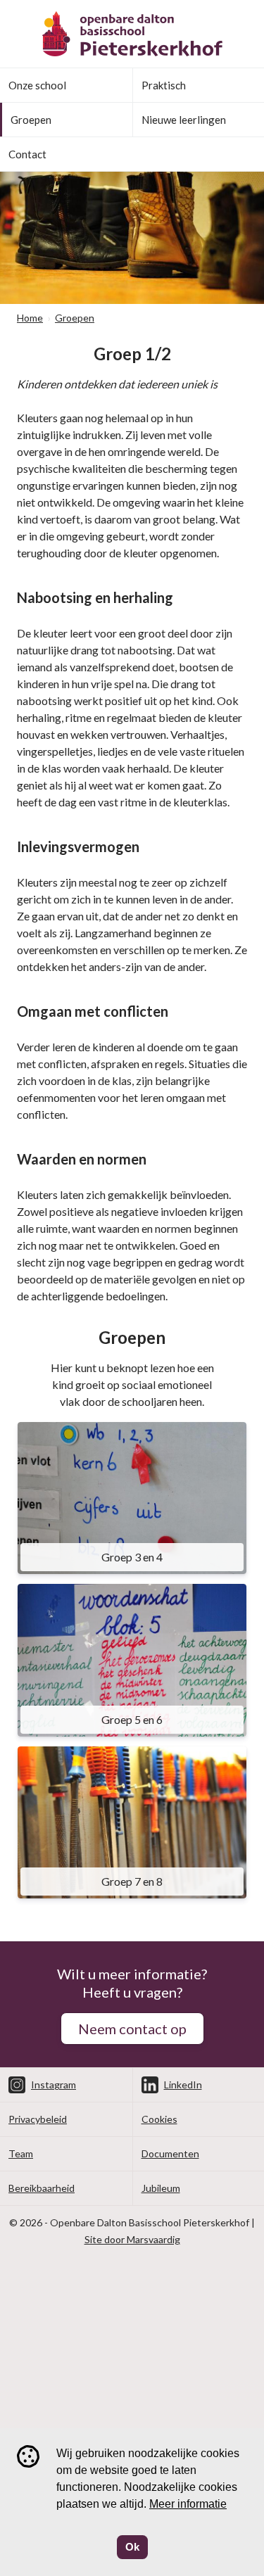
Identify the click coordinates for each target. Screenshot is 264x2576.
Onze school (37, 85)
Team (21, 2153)
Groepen (31, 120)
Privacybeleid (38, 2119)
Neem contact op (132, 2029)
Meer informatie (188, 2504)
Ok (132, 2547)
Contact (27, 154)
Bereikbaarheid (42, 2188)
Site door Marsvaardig (132, 2239)
